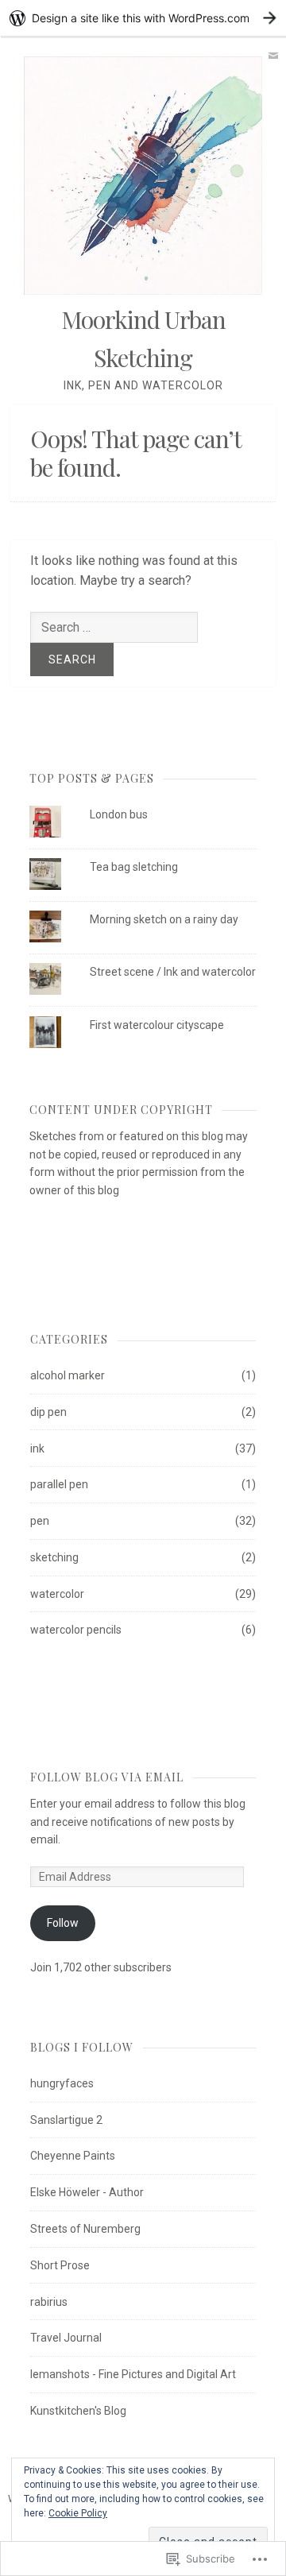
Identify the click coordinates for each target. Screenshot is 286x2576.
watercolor (57, 1594)
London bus (119, 814)
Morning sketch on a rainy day (164, 919)
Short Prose (60, 2265)
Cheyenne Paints (73, 2156)
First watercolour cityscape (157, 1025)
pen (40, 1521)
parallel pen (59, 1484)
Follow (63, 1923)
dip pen (48, 1412)
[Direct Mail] (273, 56)
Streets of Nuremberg (85, 2229)
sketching (54, 1557)
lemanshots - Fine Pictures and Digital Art (133, 2374)
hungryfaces (62, 2083)
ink (37, 1449)
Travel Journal (66, 2338)
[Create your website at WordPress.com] (143, 18)
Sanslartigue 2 (66, 2120)
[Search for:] (114, 627)
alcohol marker (68, 1375)
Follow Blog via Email (107, 1777)
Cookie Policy (78, 2513)
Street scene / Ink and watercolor (173, 972)
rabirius (49, 2302)
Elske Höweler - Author (87, 2192)
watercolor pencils (76, 1630)
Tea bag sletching (134, 867)
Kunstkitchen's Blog (78, 2411)
